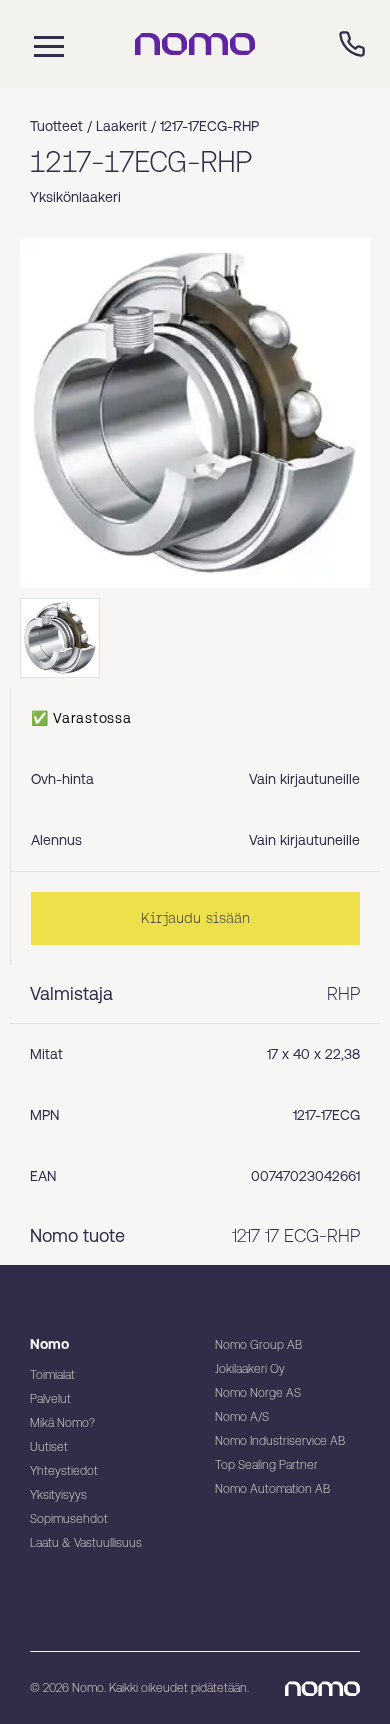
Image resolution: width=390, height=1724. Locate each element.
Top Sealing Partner (266, 1465)
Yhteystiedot (64, 1471)
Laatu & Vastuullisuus (86, 1543)
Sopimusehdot (69, 1519)
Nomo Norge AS (258, 1393)
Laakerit (121, 126)
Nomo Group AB (258, 1345)
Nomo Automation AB (272, 1489)
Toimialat (52, 1375)
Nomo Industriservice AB (280, 1441)
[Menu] (44, 44)
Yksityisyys (58, 1495)
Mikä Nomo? (62, 1423)
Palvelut (50, 1399)
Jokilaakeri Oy (250, 1369)
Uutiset (49, 1447)
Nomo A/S (242, 1417)
